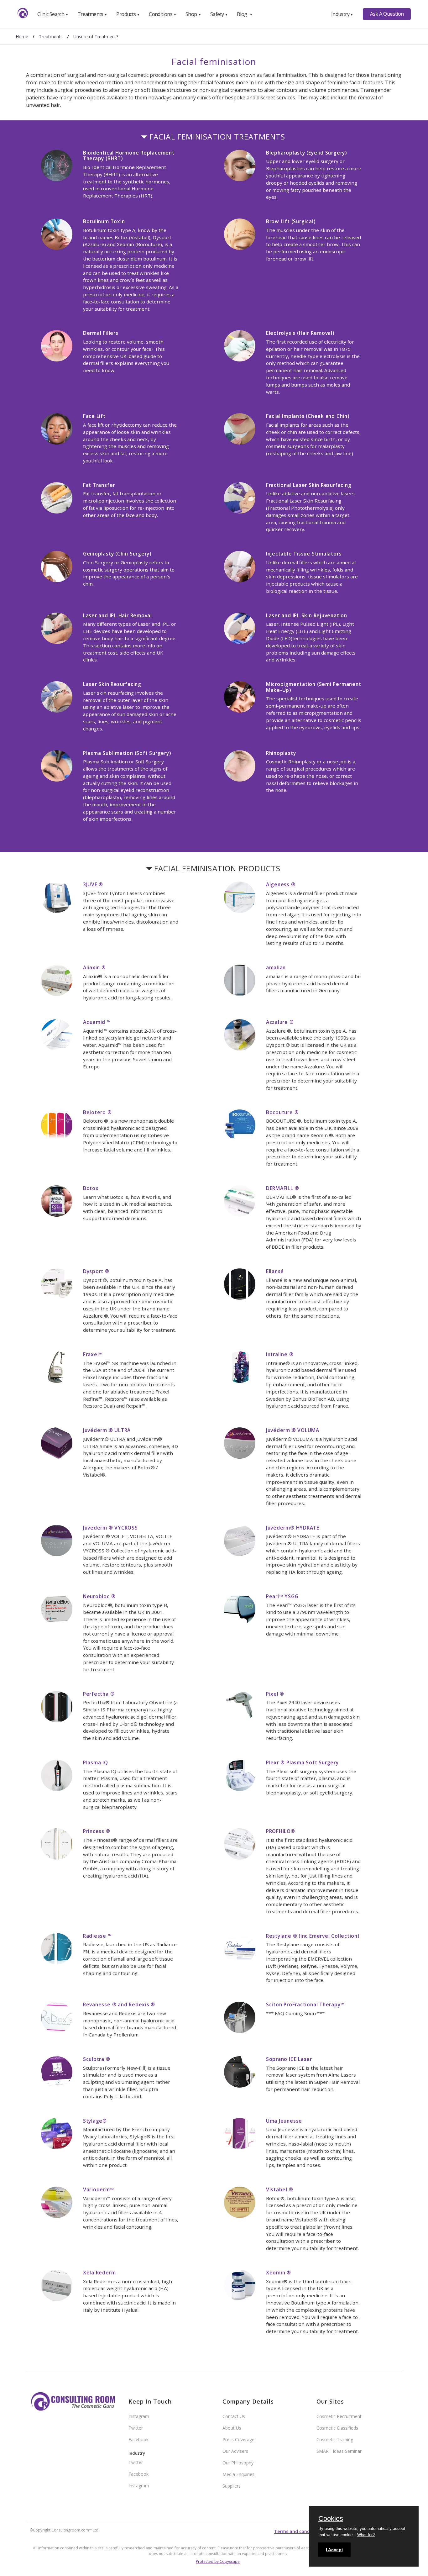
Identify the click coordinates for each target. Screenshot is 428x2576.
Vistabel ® (280, 2189)
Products (128, 14)
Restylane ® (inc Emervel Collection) (313, 1936)
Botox (91, 1188)
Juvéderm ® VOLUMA (293, 1430)
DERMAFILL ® (283, 1188)
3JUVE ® (93, 884)
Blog (245, 14)
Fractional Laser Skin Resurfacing (309, 485)
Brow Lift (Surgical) (291, 221)
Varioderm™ (99, 2189)
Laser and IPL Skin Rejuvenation (307, 615)
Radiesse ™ (97, 1936)
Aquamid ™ (97, 1022)
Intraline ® (280, 1354)
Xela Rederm (99, 2273)
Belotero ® (97, 1112)
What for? (366, 2535)
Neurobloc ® (99, 1596)
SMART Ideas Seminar (339, 2451)
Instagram (139, 2416)
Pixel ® (275, 1694)
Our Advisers (235, 2451)
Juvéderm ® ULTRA (107, 1430)
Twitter (136, 2428)
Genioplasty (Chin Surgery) (117, 554)
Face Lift (94, 416)
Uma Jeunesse (284, 2121)
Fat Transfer (99, 485)
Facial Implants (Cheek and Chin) (308, 416)
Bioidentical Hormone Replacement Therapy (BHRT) (129, 156)
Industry (342, 14)
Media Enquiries (238, 2474)
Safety (219, 14)
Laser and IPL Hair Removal (117, 615)
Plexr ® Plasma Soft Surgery (302, 1762)
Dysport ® (96, 1271)
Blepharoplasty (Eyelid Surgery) (306, 153)
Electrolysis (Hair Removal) (300, 333)
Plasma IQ (96, 1762)
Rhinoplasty (281, 753)
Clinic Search (53, 14)
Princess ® (97, 1831)
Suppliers (232, 2486)
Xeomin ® (279, 2273)
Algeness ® (281, 884)
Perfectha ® (99, 1694)
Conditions (163, 14)
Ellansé (275, 1271)
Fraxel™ (93, 1354)
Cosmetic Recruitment (339, 2416)
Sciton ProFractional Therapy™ (305, 2004)
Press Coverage (238, 2439)
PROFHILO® (281, 1831)
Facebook (138, 2439)
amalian (276, 967)
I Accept (334, 2550)
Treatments (92, 14)
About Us (232, 2428)
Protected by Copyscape (218, 2561)
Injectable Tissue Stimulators (304, 554)
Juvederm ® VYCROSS (110, 1528)
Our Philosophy (238, 2463)
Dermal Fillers (101, 333)
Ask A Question (387, 14)
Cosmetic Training (335, 2439)
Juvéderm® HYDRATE (293, 1528)
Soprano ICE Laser (289, 2059)
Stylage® (95, 2121)
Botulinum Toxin (104, 221)
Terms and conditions (298, 2531)
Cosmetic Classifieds (337, 2428)
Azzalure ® (280, 1022)
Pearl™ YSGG (282, 1596)
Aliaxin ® (94, 967)
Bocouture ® (282, 1112)
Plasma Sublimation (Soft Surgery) (127, 753)
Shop (193, 14)
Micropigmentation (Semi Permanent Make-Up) (314, 687)
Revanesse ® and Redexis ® (119, 2004)
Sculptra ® (97, 2059)
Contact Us (234, 2416)
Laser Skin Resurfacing (112, 684)
